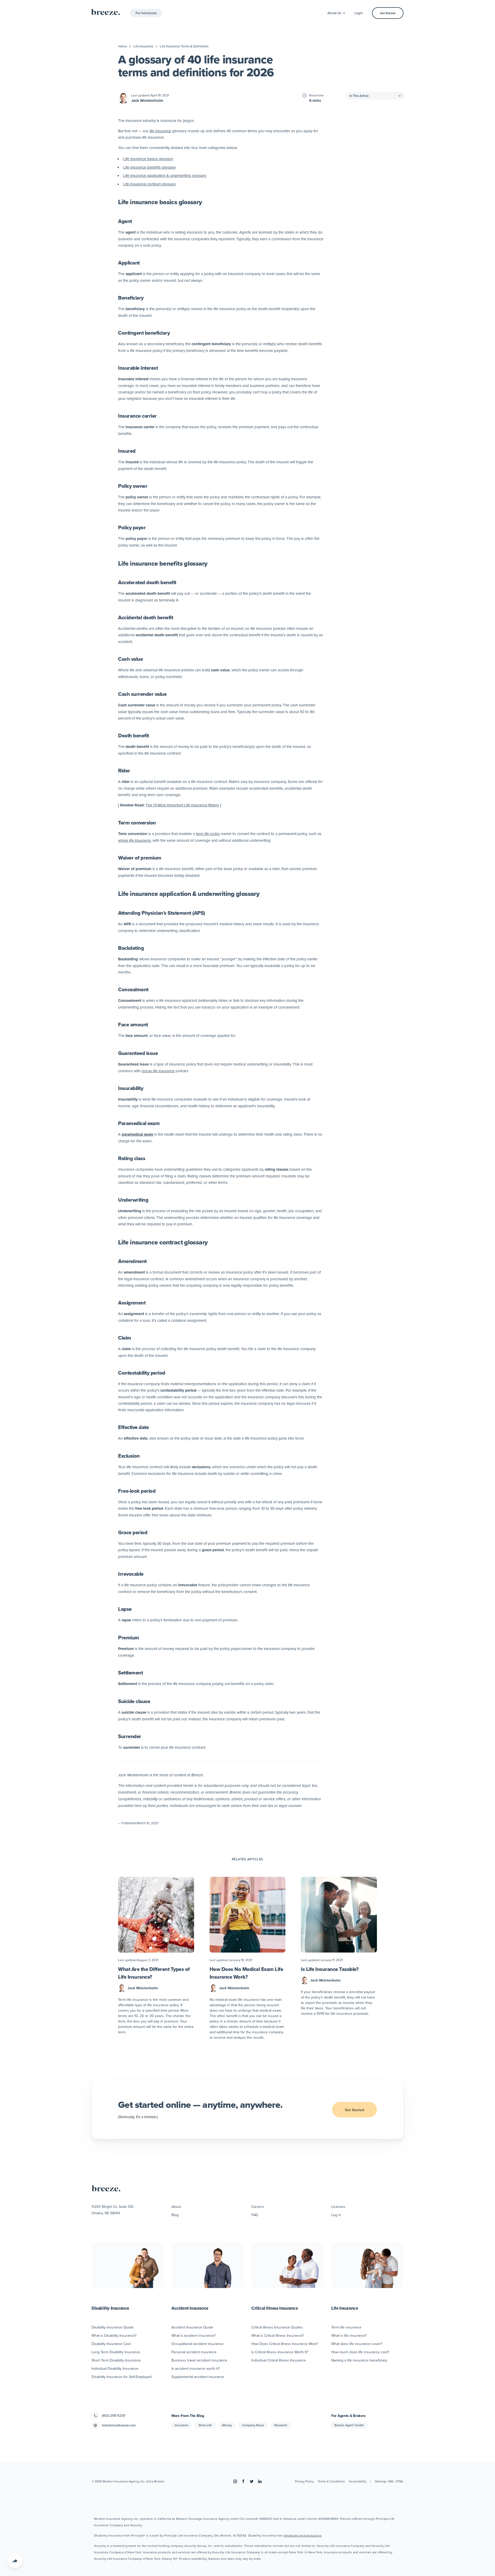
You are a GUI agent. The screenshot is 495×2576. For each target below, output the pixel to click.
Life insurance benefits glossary (150, 167)
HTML (399, 2481)
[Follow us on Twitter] (252, 2481)
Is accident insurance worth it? (196, 2368)
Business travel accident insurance (199, 2360)
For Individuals (146, 13)
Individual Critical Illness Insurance (279, 2360)
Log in (336, 2215)
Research (281, 2425)
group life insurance (158, 1071)
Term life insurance (346, 2327)
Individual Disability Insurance (115, 2368)
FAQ (255, 2215)
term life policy (208, 834)
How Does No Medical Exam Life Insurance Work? (246, 1973)
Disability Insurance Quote (113, 2327)
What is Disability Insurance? (114, 2335)
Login (359, 13)
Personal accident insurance (194, 2352)
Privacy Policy (304, 2481)
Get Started (388, 13)
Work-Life (205, 2425)
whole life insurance (134, 840)
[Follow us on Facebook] (243, 2481)
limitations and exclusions (302, 2535)
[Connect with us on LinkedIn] (260, 2481)
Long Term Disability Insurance (116, 2352)
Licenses (338, 2207)
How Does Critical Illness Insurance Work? (285, 2344)
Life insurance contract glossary (150, 184)
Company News (253, 2425)
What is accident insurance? (193, 2335)
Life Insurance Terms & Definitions (184, 46)
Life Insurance (143, 46)
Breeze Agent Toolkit (349, 2425)
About (176, 2207)
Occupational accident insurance (197, 2344)
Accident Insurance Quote (192, 2327)
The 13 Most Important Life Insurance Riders (182, 805)
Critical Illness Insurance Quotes (277, 2327)
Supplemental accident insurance (198, 2377)
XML (391, 2481)
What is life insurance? (349, 2335)
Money (227, 2425)
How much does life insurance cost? (360, 2352)
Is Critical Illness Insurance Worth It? (280, 2352)
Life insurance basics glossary (148, 159)
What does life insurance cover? (357, 2344)
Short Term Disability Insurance (116, 2360)
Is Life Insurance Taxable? (330, 1969)
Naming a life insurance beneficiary (359, 2360)
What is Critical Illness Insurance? (278, 2335)
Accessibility (358, 2481)
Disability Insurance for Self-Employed (122, 2377)
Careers (258, 2207)
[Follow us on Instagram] (235, 2481)
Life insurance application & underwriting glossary (165, 175)
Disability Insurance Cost (111, 2344)
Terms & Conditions (331, 2481)
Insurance (181, 2425)
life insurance (160, 131)
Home (122, 46)
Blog (175, 2215)
